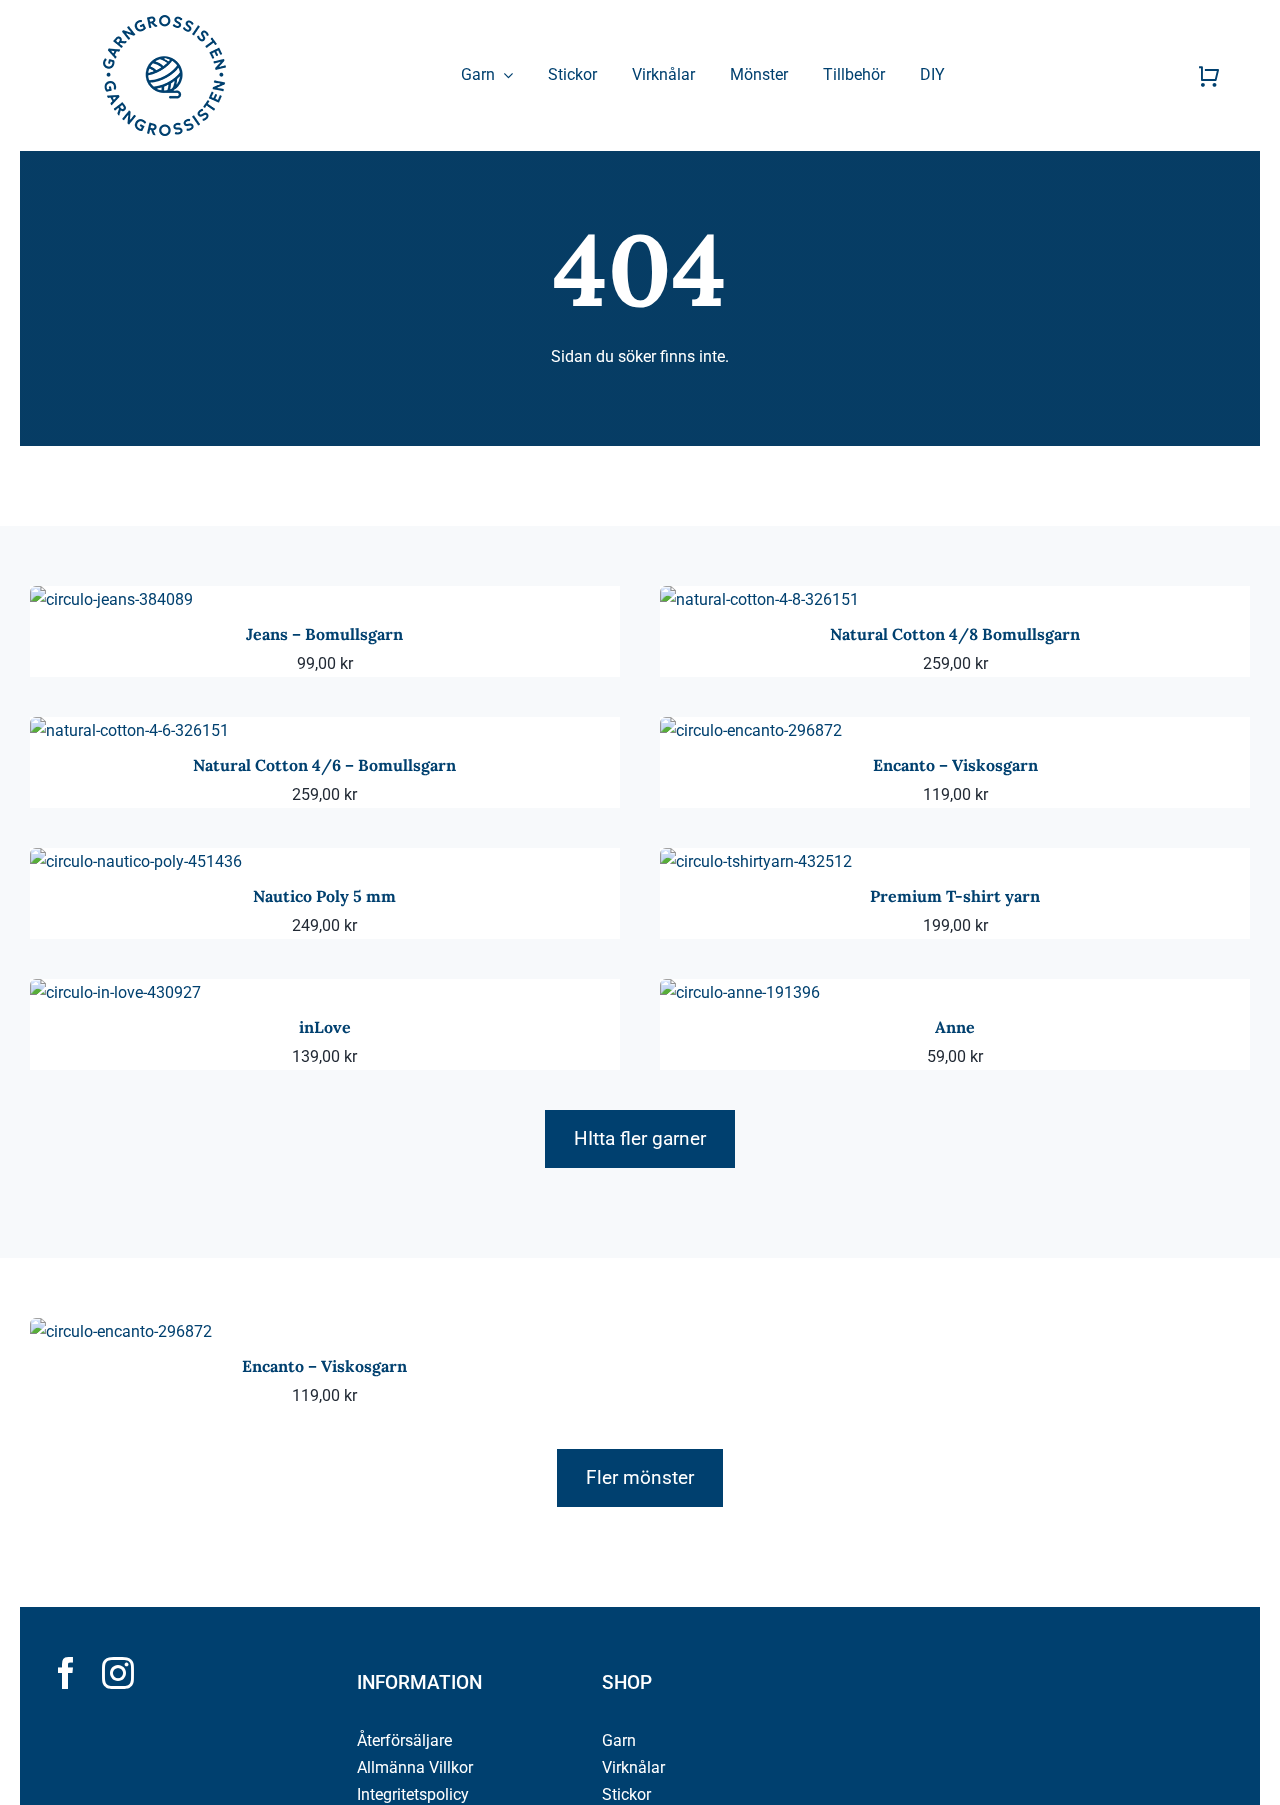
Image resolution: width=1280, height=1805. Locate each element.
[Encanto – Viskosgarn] (751, 730)
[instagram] (118, 1673)
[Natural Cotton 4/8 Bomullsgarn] (759, 599)
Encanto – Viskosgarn (955, 765)
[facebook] (66, 1673)
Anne (955, 1027)
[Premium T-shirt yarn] (756, 861)
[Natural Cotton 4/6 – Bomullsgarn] (129, 730)
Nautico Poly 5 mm (324, 896)
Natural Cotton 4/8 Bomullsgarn (955, 634)
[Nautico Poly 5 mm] (136, 861)
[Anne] (740, 992)
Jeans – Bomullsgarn (324, 634)
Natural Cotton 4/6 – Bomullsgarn (324, 765)
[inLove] (115, 992)
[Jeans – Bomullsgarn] (111, 599)
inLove (325, 1027)
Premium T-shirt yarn (955, 896)
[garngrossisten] (164, 22)
